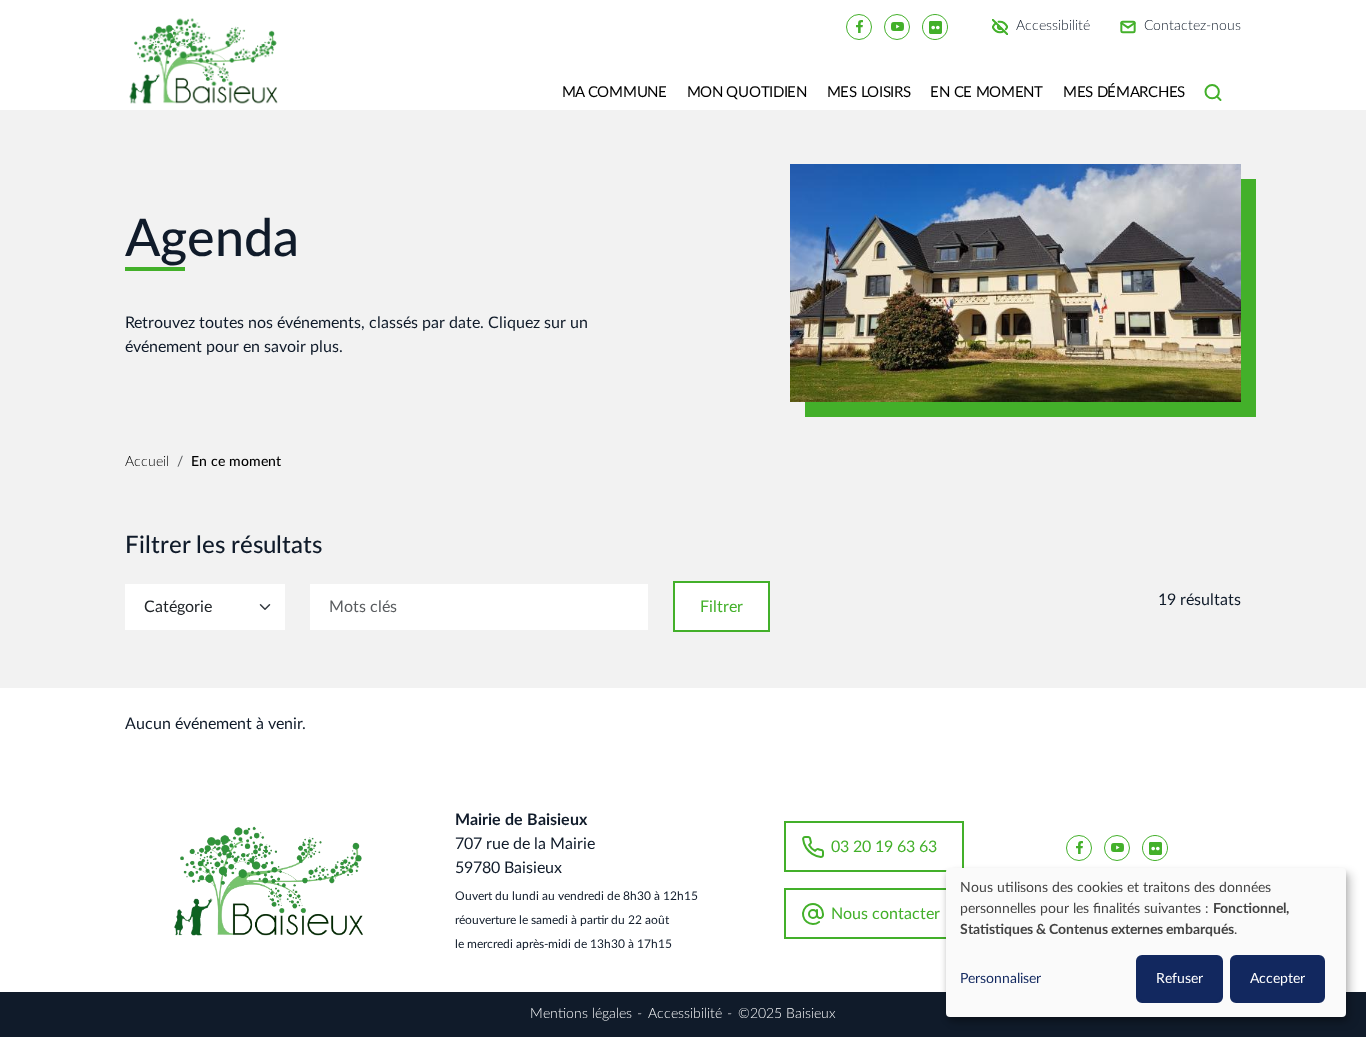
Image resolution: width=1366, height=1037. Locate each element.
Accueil (147, 462)
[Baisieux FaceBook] (859, 26)
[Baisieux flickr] (935, 26)
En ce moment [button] (986, 92)
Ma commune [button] (614, 92)
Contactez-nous (1192, 27)
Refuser (1179, 979)
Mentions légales (581, 1014)
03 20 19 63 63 (884, 847)
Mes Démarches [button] (1124, 92)
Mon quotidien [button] (747, 92)
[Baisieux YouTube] (897, 26)
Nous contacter (885, 914)
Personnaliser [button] (1000, 979)
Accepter (1277, 979)
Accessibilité (1053, 27)
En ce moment (236, 462)
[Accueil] (211, 75)
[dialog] (1146, 942)
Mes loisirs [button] (869, 92)
